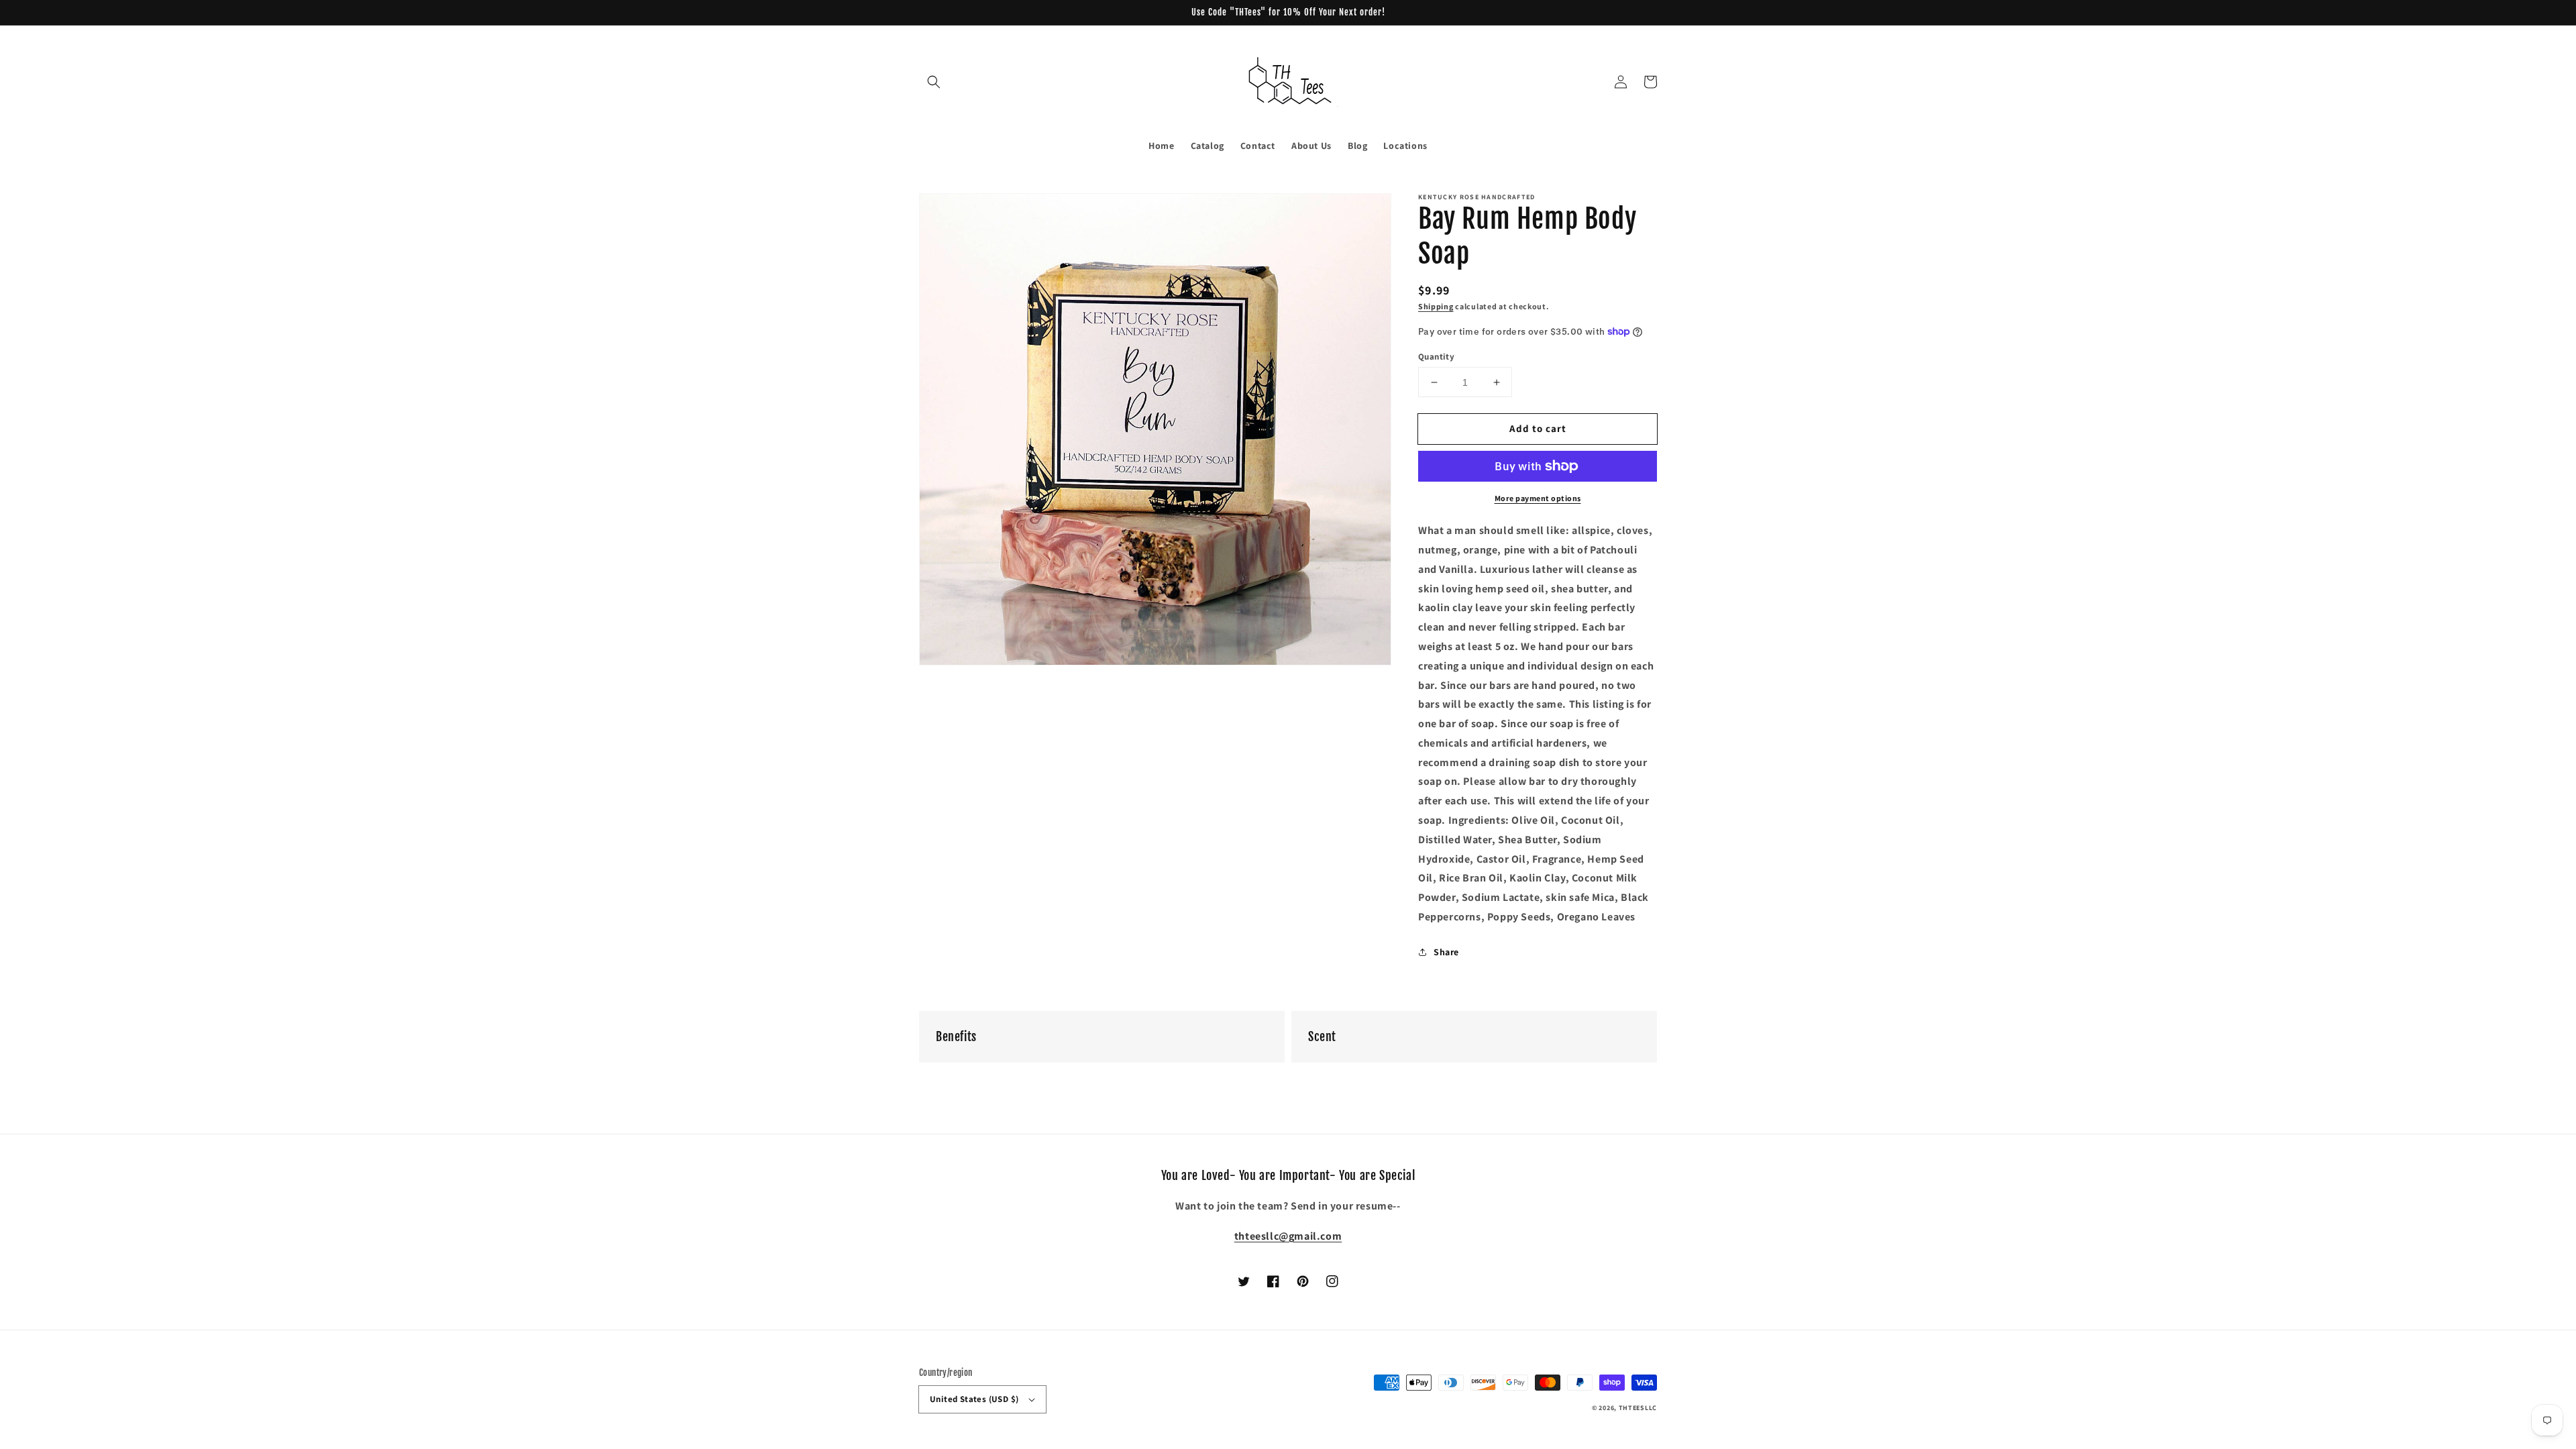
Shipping (1436, 306)
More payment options (1538, 498)
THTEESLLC (1638, 1408)
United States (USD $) (974, 1399)
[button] (934, 82)
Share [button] (1446, 952)
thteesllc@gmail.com (1288, 1236)
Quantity (1436, 357)
